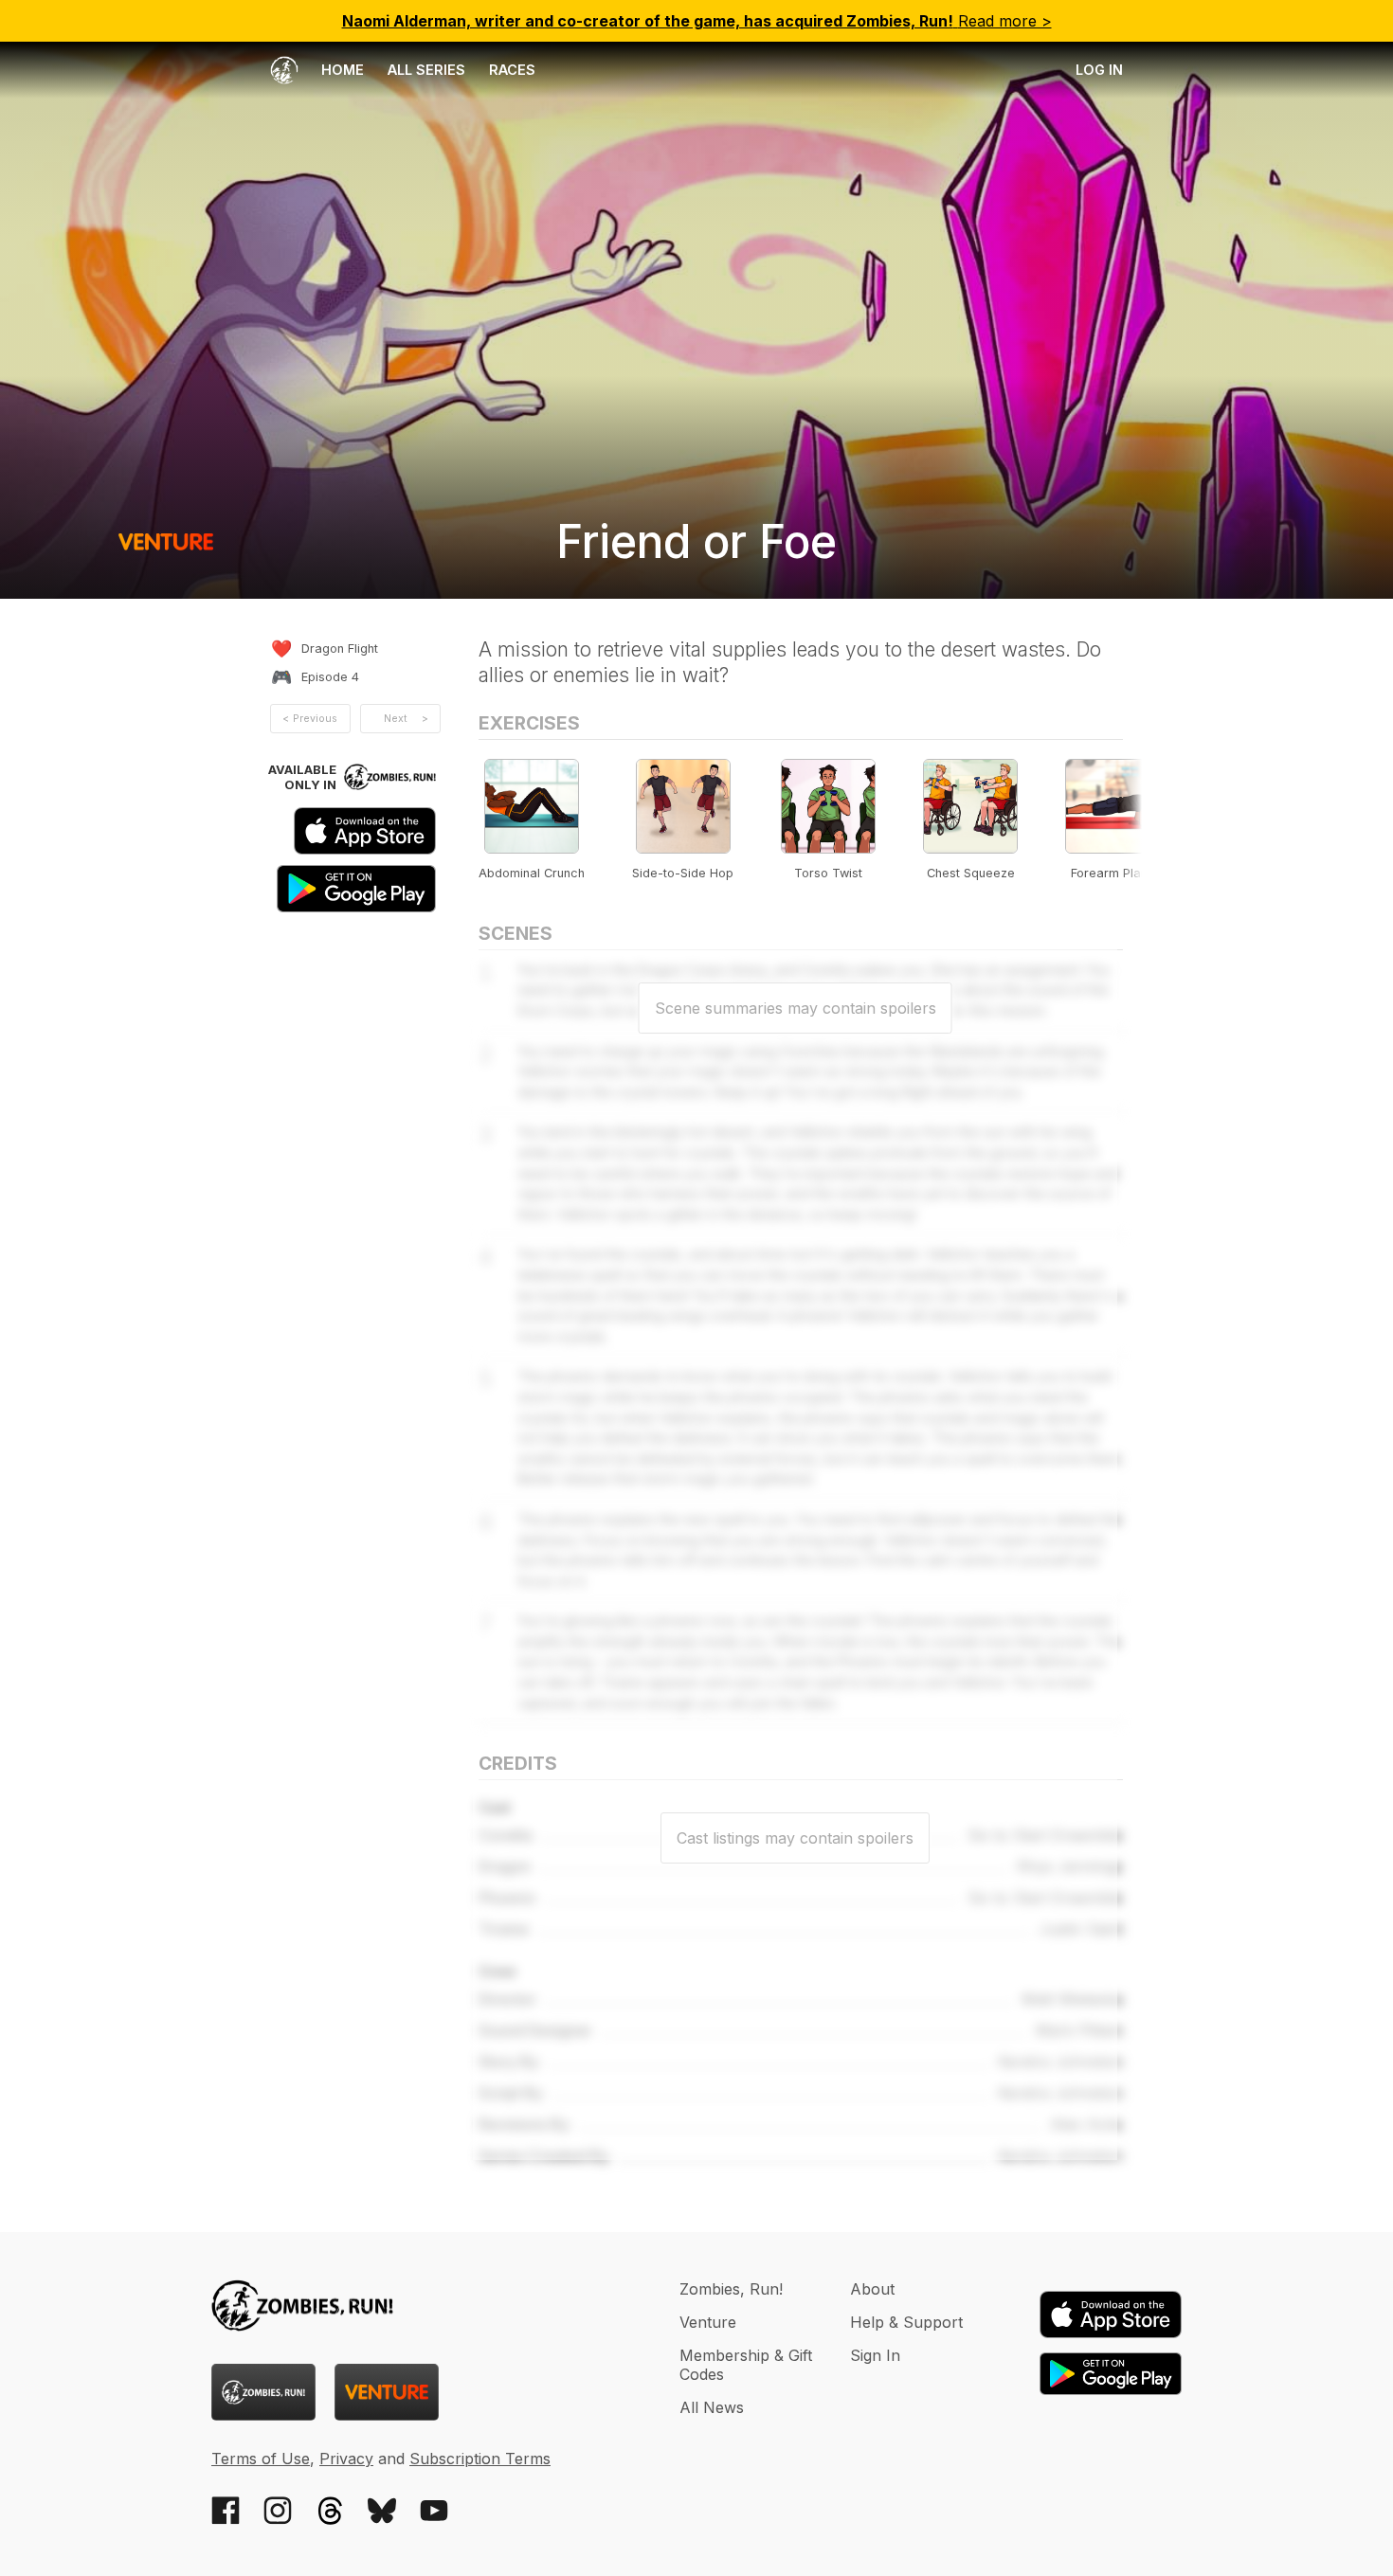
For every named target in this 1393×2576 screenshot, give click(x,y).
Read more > (697, 21)
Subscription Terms (480, 2459)
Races (512, 70)
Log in (1099, 70)
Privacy (346, 2459)
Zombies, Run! (731, 2289)
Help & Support (906, 2322)
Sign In (875, 2355)
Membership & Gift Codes (746, 2365)
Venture (708, 2322)
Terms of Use (261, 2459)
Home (341, 70)
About (872, 2289)
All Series (426, 70)
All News (712, 2407)
